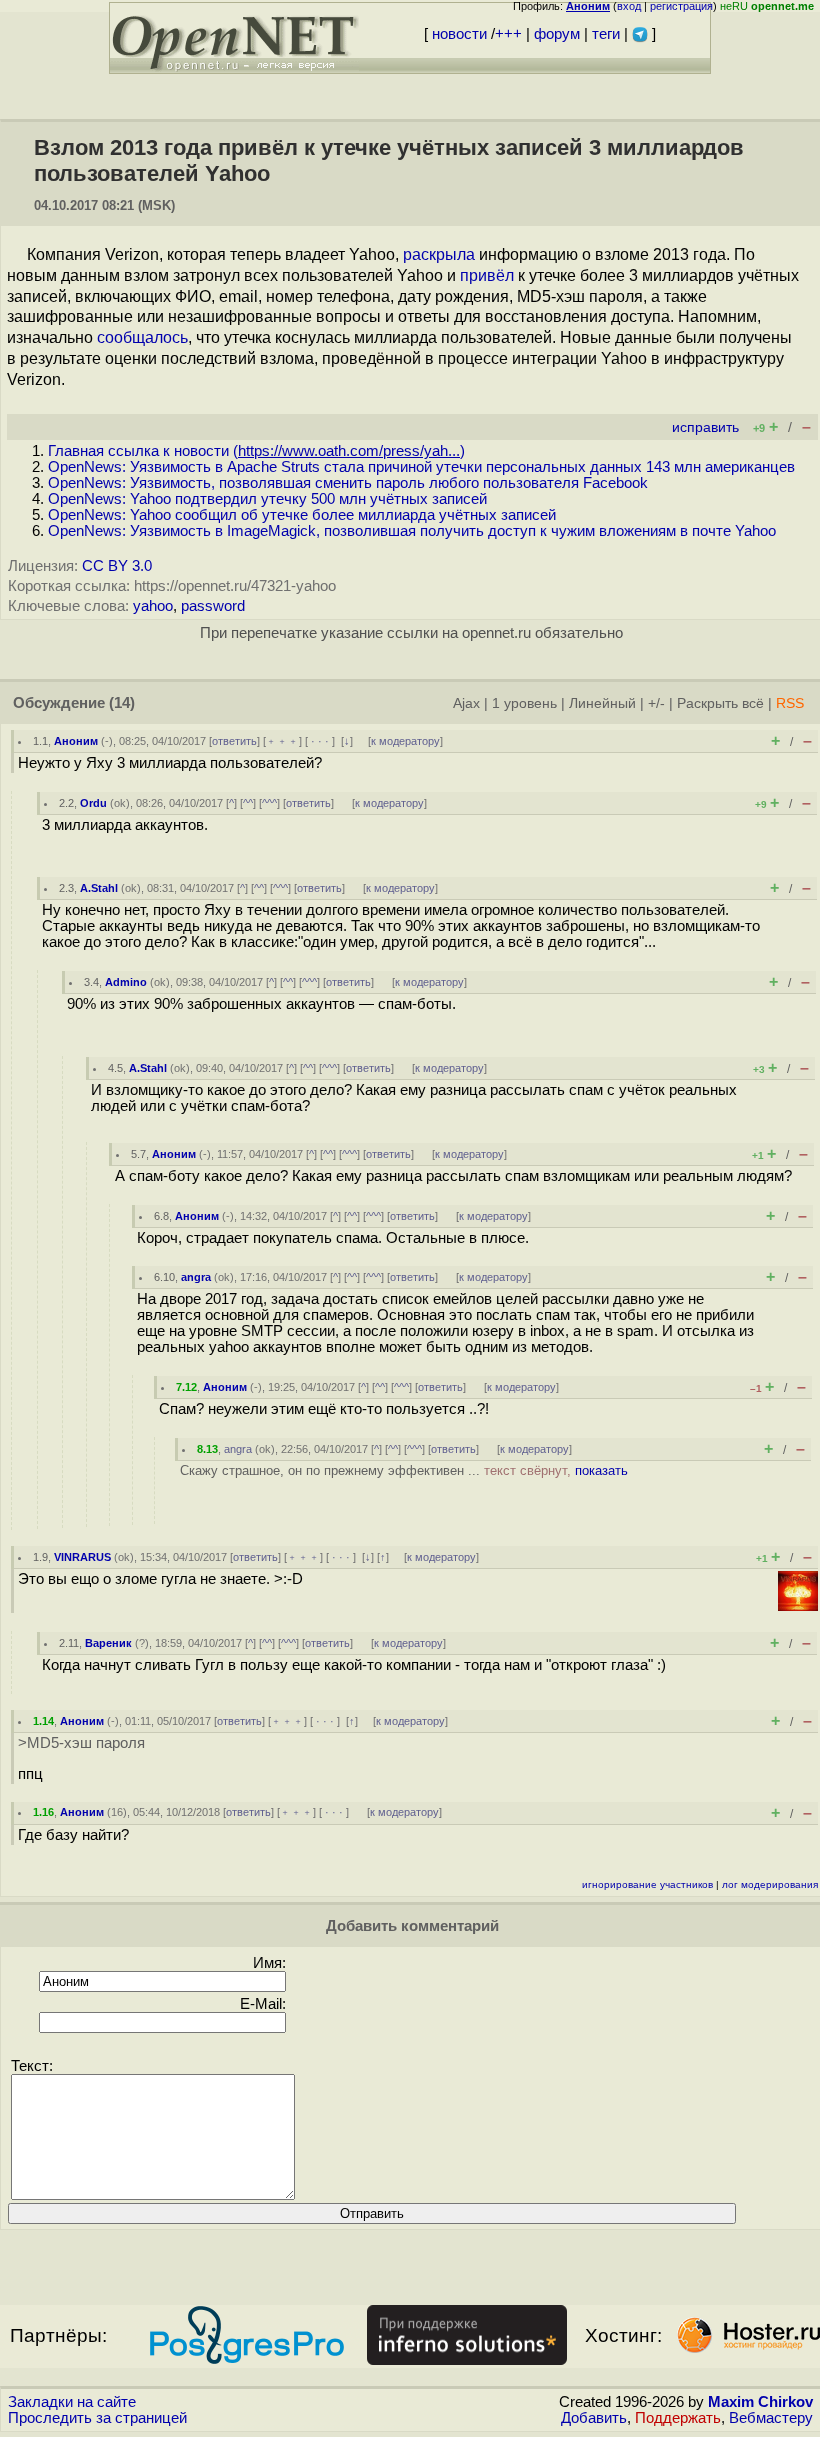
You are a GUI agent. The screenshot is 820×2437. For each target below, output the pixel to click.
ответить (234, 741)
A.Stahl (99, 888)
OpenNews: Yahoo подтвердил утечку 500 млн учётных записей (267, 499)
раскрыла (439, 254)
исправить (705, 427)
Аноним (76, 741)
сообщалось (142, 337)
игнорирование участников (647, 1884)
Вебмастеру (771, 2418)
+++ (508, 34)
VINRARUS (82, 1557)
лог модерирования (770, 1884)
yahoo (153, 606)
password (213, 606)
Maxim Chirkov (760, 2402)
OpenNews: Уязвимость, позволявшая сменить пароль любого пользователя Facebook (348, 483)
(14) (122, 703)
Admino (126, 982)
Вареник (108, 1643)
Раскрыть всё (720, 703)
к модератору (405, 741)
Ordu (93, 803)
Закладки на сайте (72, 2402)
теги (606, 34)
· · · (320, 741)
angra (196, 1277)
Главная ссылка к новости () (256, 451)
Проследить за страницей (97, 2418)
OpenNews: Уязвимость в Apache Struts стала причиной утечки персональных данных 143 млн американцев (421, 467)
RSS (790, 703)
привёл (487, 275)
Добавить (594, 2418)
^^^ (269, 803)
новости (459, 34)
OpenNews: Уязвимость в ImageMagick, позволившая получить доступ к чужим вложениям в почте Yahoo (412, 531)
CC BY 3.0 (117, 566)
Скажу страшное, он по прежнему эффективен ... (404, 1470)
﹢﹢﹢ (282, 741)
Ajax (466, 703)
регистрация (681, 6)
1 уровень (524, 703)
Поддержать (678, 2418)
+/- (656, 703)
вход (629, 6)
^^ (248, 803)
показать (601, 1470)
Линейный (602, 703)
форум (557, 34)
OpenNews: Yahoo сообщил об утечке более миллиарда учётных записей (302, 515)
